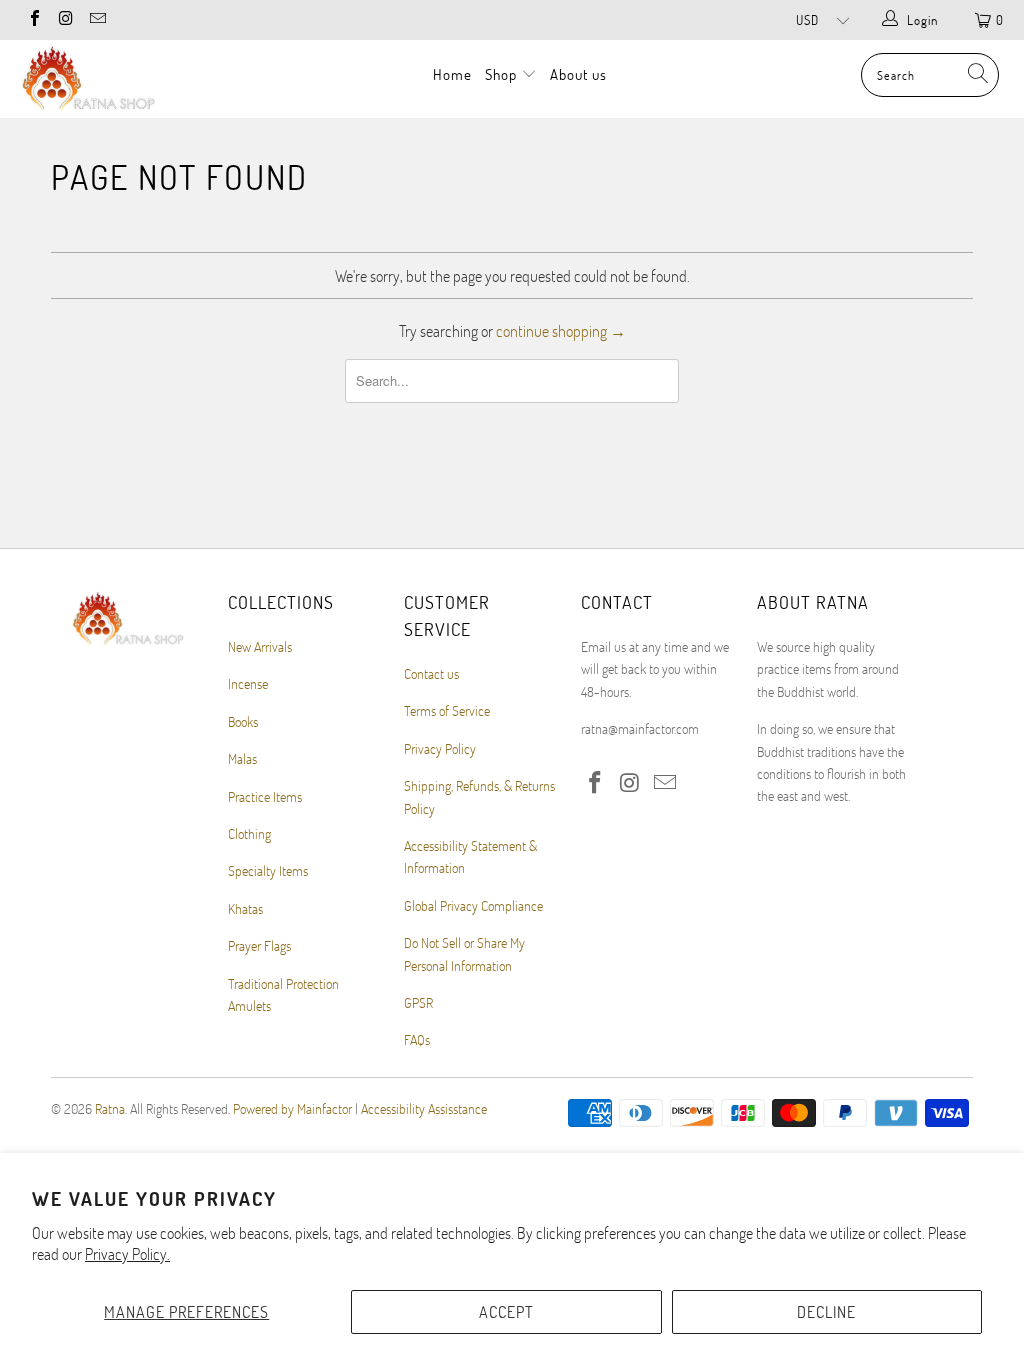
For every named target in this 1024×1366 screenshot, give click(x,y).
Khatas (245, 908)
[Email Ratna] (97, 20)
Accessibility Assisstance (424, 1108)
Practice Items (265, 796)
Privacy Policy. (127, 1253)
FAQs (417, 1039)
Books (243, 721)
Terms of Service (447, 710)
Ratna (110, 1108)
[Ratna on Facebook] (34, 20)
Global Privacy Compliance (473, 905)
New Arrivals (260, 646)
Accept (506, 1311)
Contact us (431, 673)
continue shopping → (561, 330)
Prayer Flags (259, 945)
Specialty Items (268, 870)
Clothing (249, 833)
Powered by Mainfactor (292, 1108)
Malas (242, 758)
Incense (248, 683)
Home (452, 74)
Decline (826, 1311)
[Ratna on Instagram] (65, 20)
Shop (503, 74)
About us (578, 74)
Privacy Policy (440, 748)
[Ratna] (92, 79)
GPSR (418, 1002)
